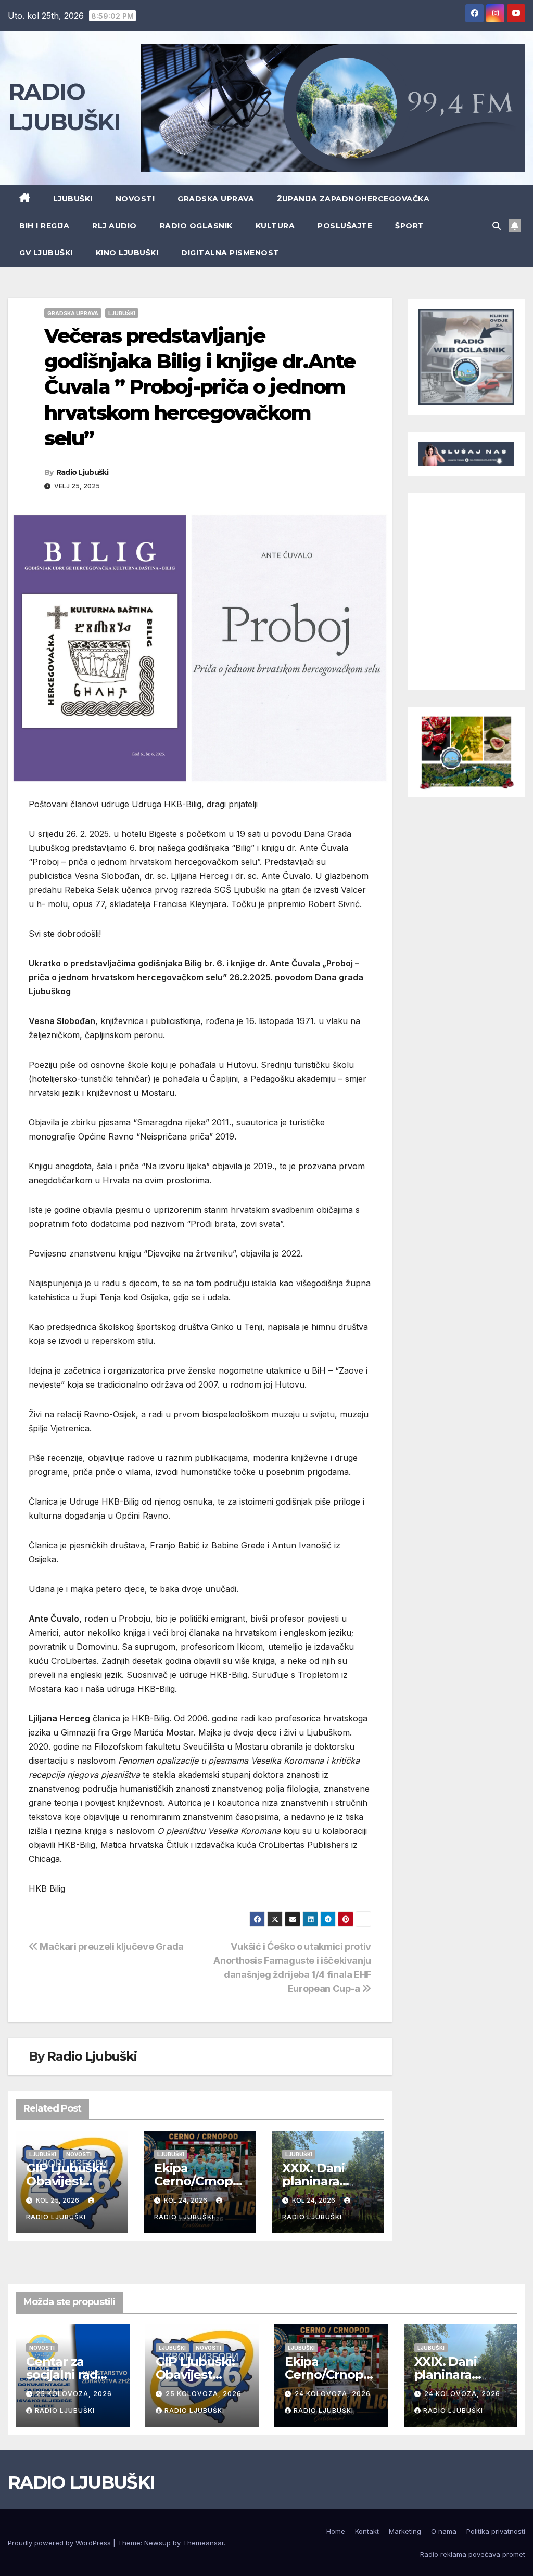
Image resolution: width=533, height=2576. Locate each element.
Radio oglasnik (196, 226)
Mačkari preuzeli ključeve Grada (111, 1946)
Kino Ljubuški (127, 253)
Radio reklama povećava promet (473, 2554)
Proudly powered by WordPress (60, 2543)
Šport (410, 226)
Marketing (405, 2531)
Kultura (275, 226)
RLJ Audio (115, 226)
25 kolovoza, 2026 (74, 2394)
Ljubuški (73, 199)
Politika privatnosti (496, 2531)
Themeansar (203, 2543)
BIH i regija (44, 226)
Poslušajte (345, 226)
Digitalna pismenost (230, 253)
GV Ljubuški (46, 253)
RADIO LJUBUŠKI (81, 2482)
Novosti (135, 199)
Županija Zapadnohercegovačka (353, 199)
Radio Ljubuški (82, 472)
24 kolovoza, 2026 (333, 2394)
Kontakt (367, 2531)
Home (336, 2531)
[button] (497, 226)
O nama (444, 2531)
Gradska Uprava (216, 199)
